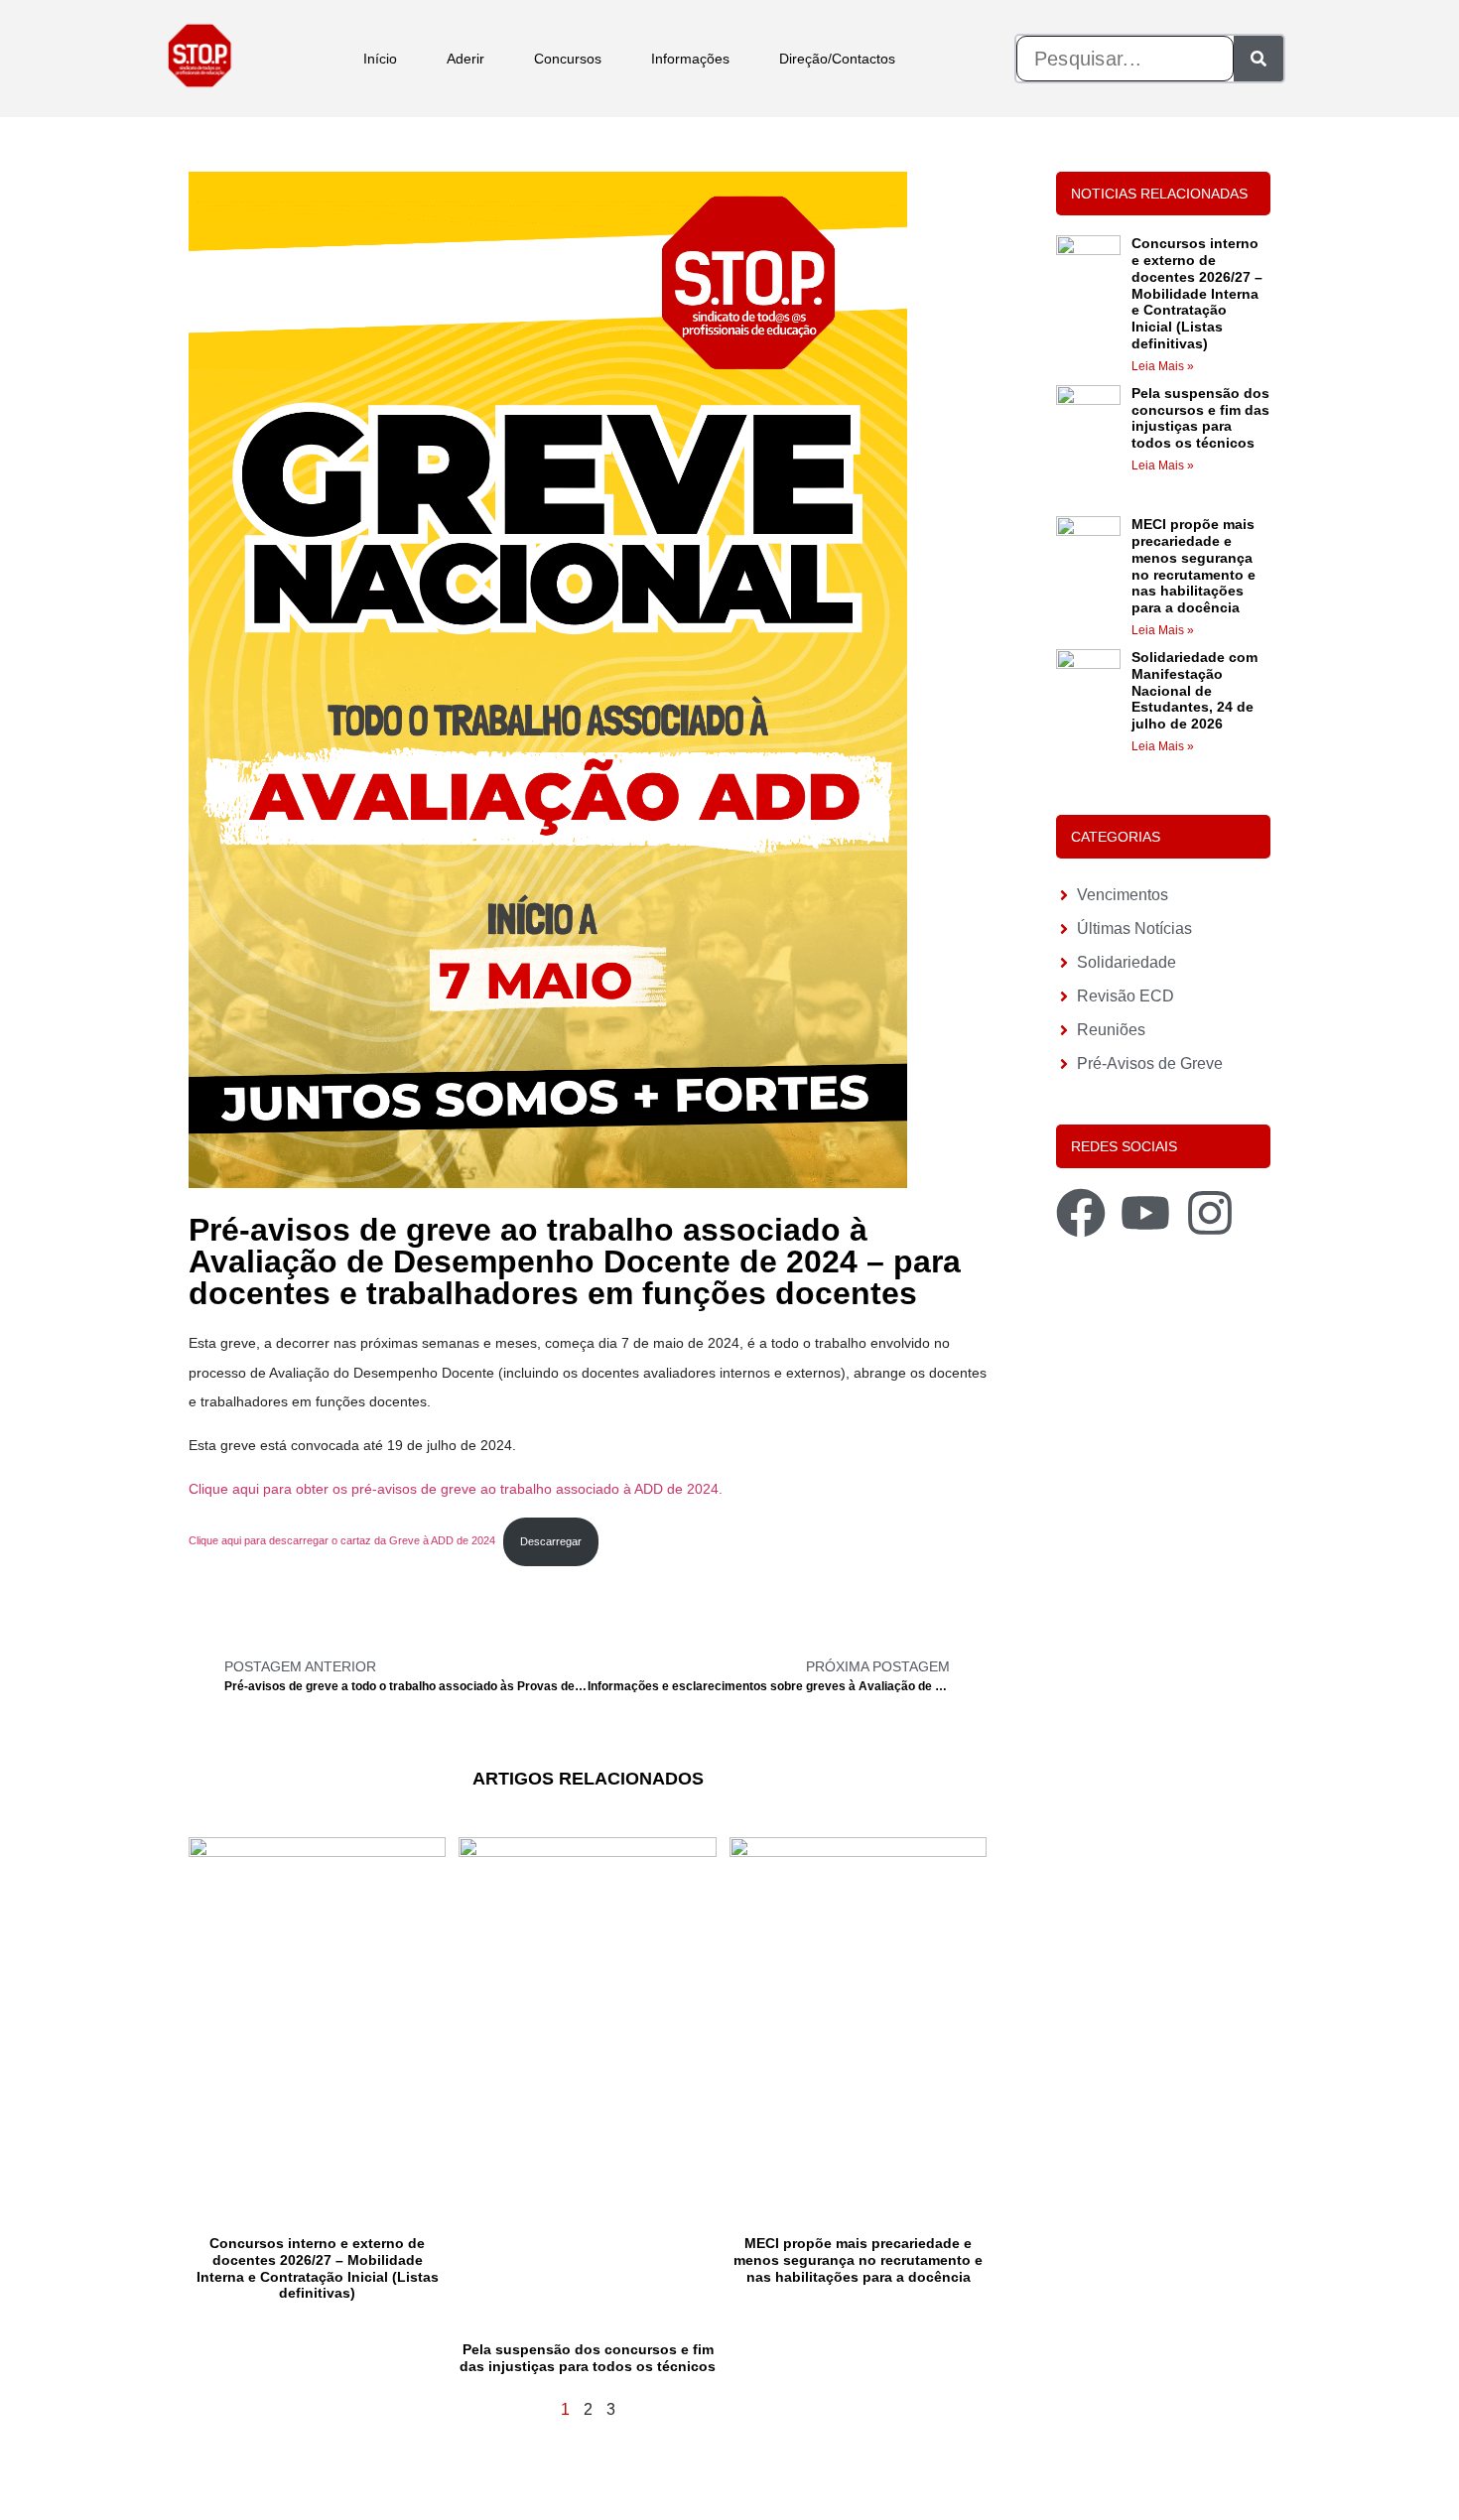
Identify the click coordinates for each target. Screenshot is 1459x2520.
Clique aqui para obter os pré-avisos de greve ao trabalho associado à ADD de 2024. (456, 1489)
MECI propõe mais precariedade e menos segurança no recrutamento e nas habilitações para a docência (858, 2260)
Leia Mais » (1163, 366)
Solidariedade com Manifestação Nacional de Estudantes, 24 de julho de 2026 (1194, 690)
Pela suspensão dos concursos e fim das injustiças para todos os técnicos (588, 2358)
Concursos (568, 59)
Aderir (465, 59)
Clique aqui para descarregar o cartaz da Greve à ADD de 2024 (342, 1541)
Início (380, 59)
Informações (690, 59)
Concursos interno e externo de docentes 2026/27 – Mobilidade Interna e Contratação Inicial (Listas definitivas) (318, 2268)
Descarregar (551, 1541)
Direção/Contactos (837, 59)
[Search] (1259, 59)
